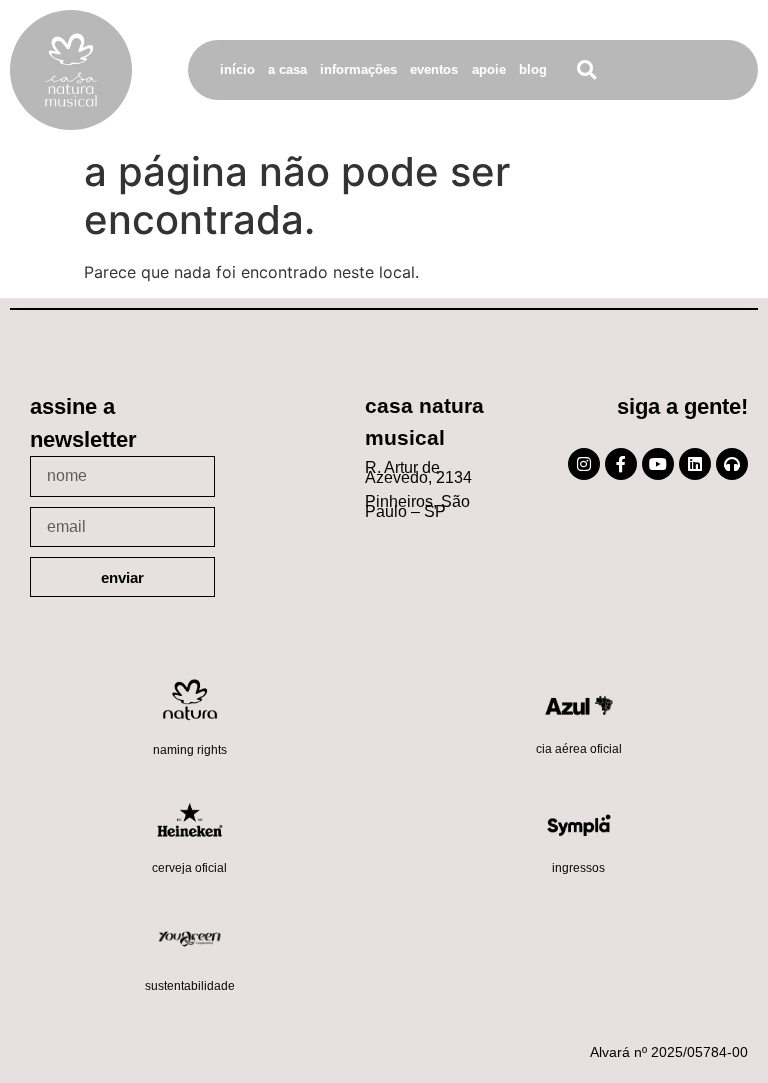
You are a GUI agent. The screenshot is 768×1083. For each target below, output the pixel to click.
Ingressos (578, 868)
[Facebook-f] (621, 464)
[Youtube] (658, 464)
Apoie (489, 69)
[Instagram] (584, 464)
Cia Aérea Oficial (579, 749)
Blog (533, 69)
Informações (358, 69)
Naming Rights (190, 750)
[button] (586, 70)
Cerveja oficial (189, 868)
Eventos (434, 69)
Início (237, 69)
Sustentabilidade (190, 986)
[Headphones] (732, 464)
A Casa (287, 69)
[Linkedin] (695, 464)
